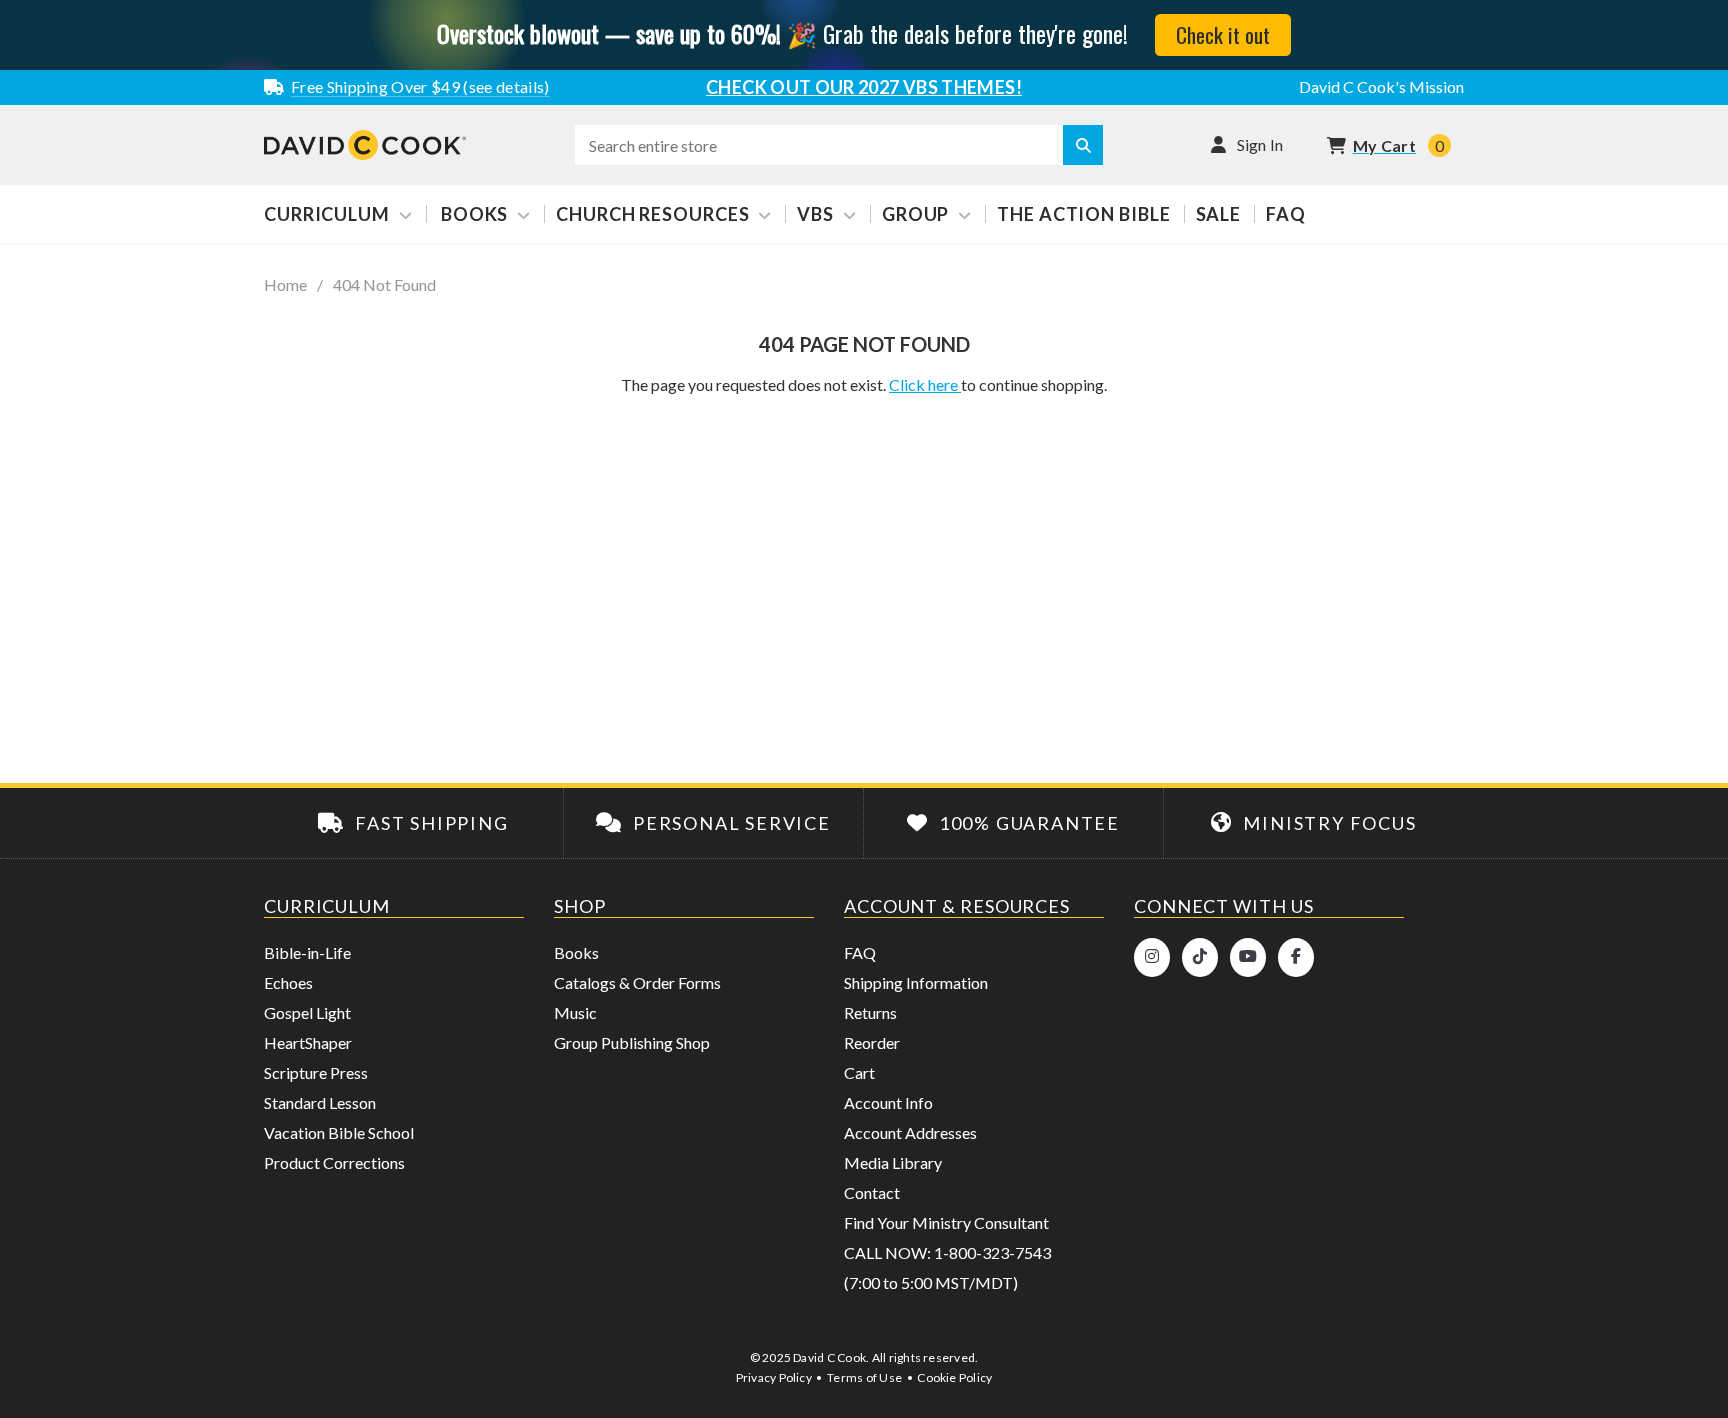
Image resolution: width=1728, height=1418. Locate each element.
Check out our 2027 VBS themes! (864, 87)
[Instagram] (1152, 957)
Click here (925, 384)
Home (285, 285)
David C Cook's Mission (1381, 86)
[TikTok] (1200, 957)
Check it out (1223, 34)
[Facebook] (1296, 957)
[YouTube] (1248, 957)
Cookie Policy (954, 1377)
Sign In (1260, 144)
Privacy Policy (774, 1377)
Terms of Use (864, 1377)
